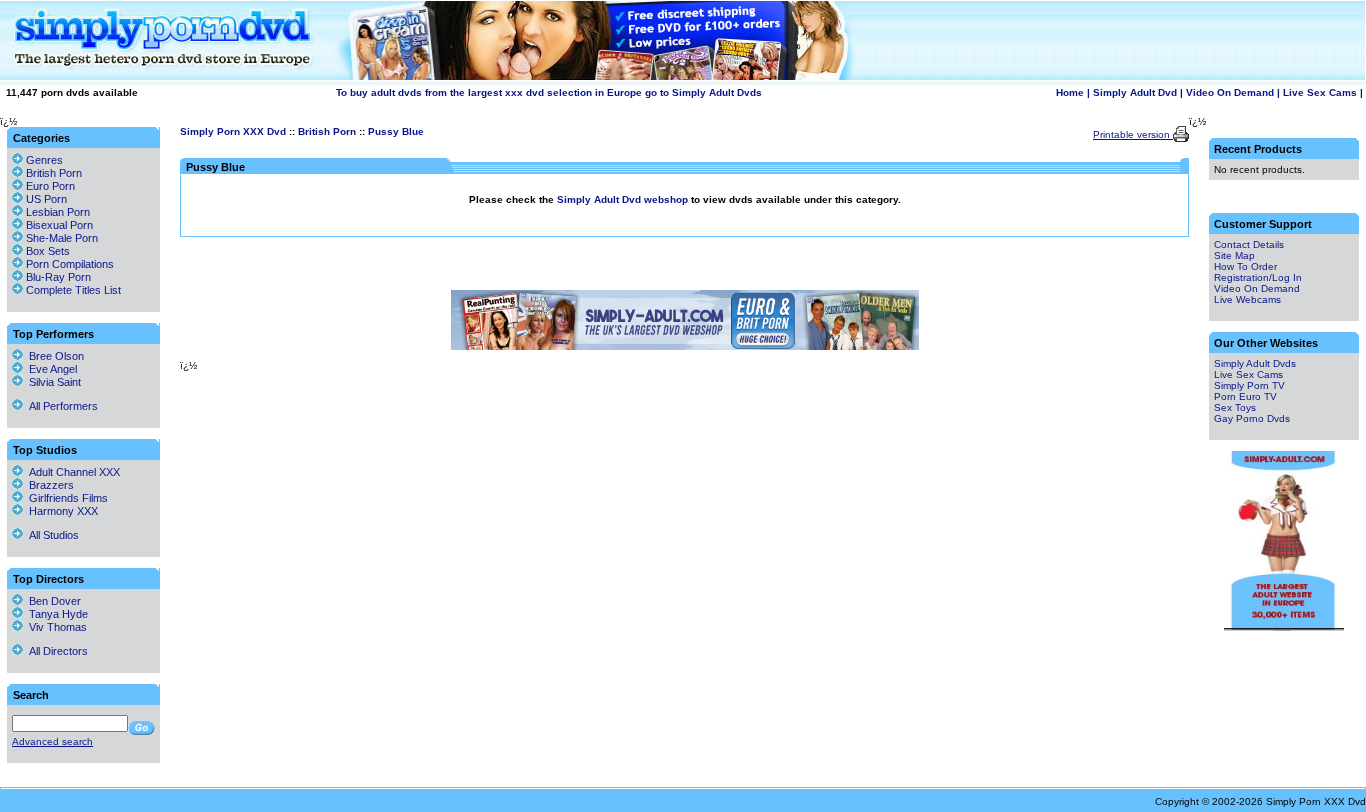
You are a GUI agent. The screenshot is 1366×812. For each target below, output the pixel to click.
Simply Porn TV (1249, 385)
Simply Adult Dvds (1255, 363)
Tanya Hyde (55, 614)
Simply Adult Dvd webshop (624, 199)
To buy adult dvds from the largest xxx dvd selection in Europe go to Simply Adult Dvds (549, 92)
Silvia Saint (52, 382)
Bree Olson (53, 356)
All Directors (55, 651)
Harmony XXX (60, 511)
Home (1070, 92)
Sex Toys (1235, 407)
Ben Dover (52, 601)
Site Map (1234, 255)
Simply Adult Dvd (1135, 92)
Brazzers (48, 485)
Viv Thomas (55, 627)
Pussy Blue (396, 131)
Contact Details (1249, 244)
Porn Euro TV (1245, 396)
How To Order (1245, 266)
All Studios (51, 535)
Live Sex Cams (1320, 92)
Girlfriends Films (65, 498)
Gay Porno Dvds (1252, 418)
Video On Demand (1230, 92)
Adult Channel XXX (71, 472)
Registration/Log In (1258, 277)
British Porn (327, 131)
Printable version (1133, 134)
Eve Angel (50, 369)
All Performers (60, 406)
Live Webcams (1247, 299)
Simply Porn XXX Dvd (233, 131)
